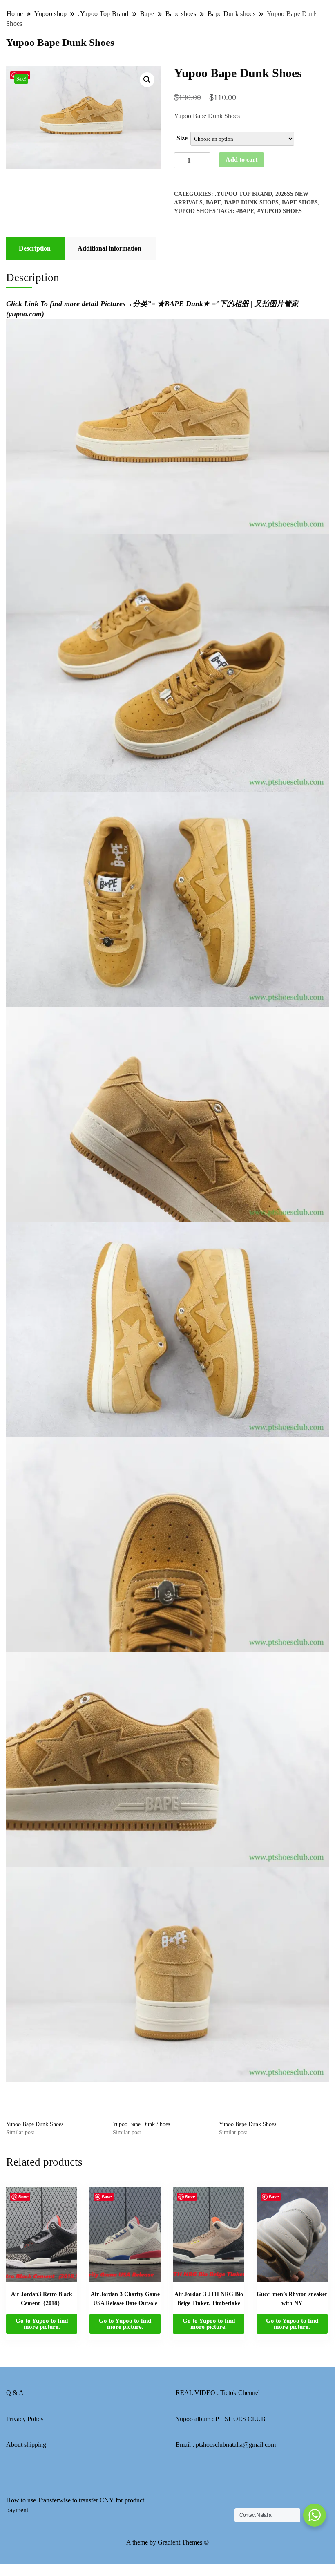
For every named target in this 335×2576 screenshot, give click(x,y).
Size (182, 138)
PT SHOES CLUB (240, 2419)
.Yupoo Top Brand (243, 194)
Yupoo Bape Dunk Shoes (35, 2124)
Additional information (109, 248)
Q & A (15, 2393)
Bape (213, 203)
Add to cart (241, 160)
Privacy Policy (25, 2419)
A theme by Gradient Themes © (167, 2542)
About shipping (26, 2445)
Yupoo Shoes (195, 211)
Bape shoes (300, 203)
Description (35, 248)
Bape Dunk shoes (251, 203)
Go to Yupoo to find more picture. (42, 2324)
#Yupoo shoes (280, 211)
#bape (245, 211)
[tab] (35, 248)
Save (23, 2197)
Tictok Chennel (240, 2393)
